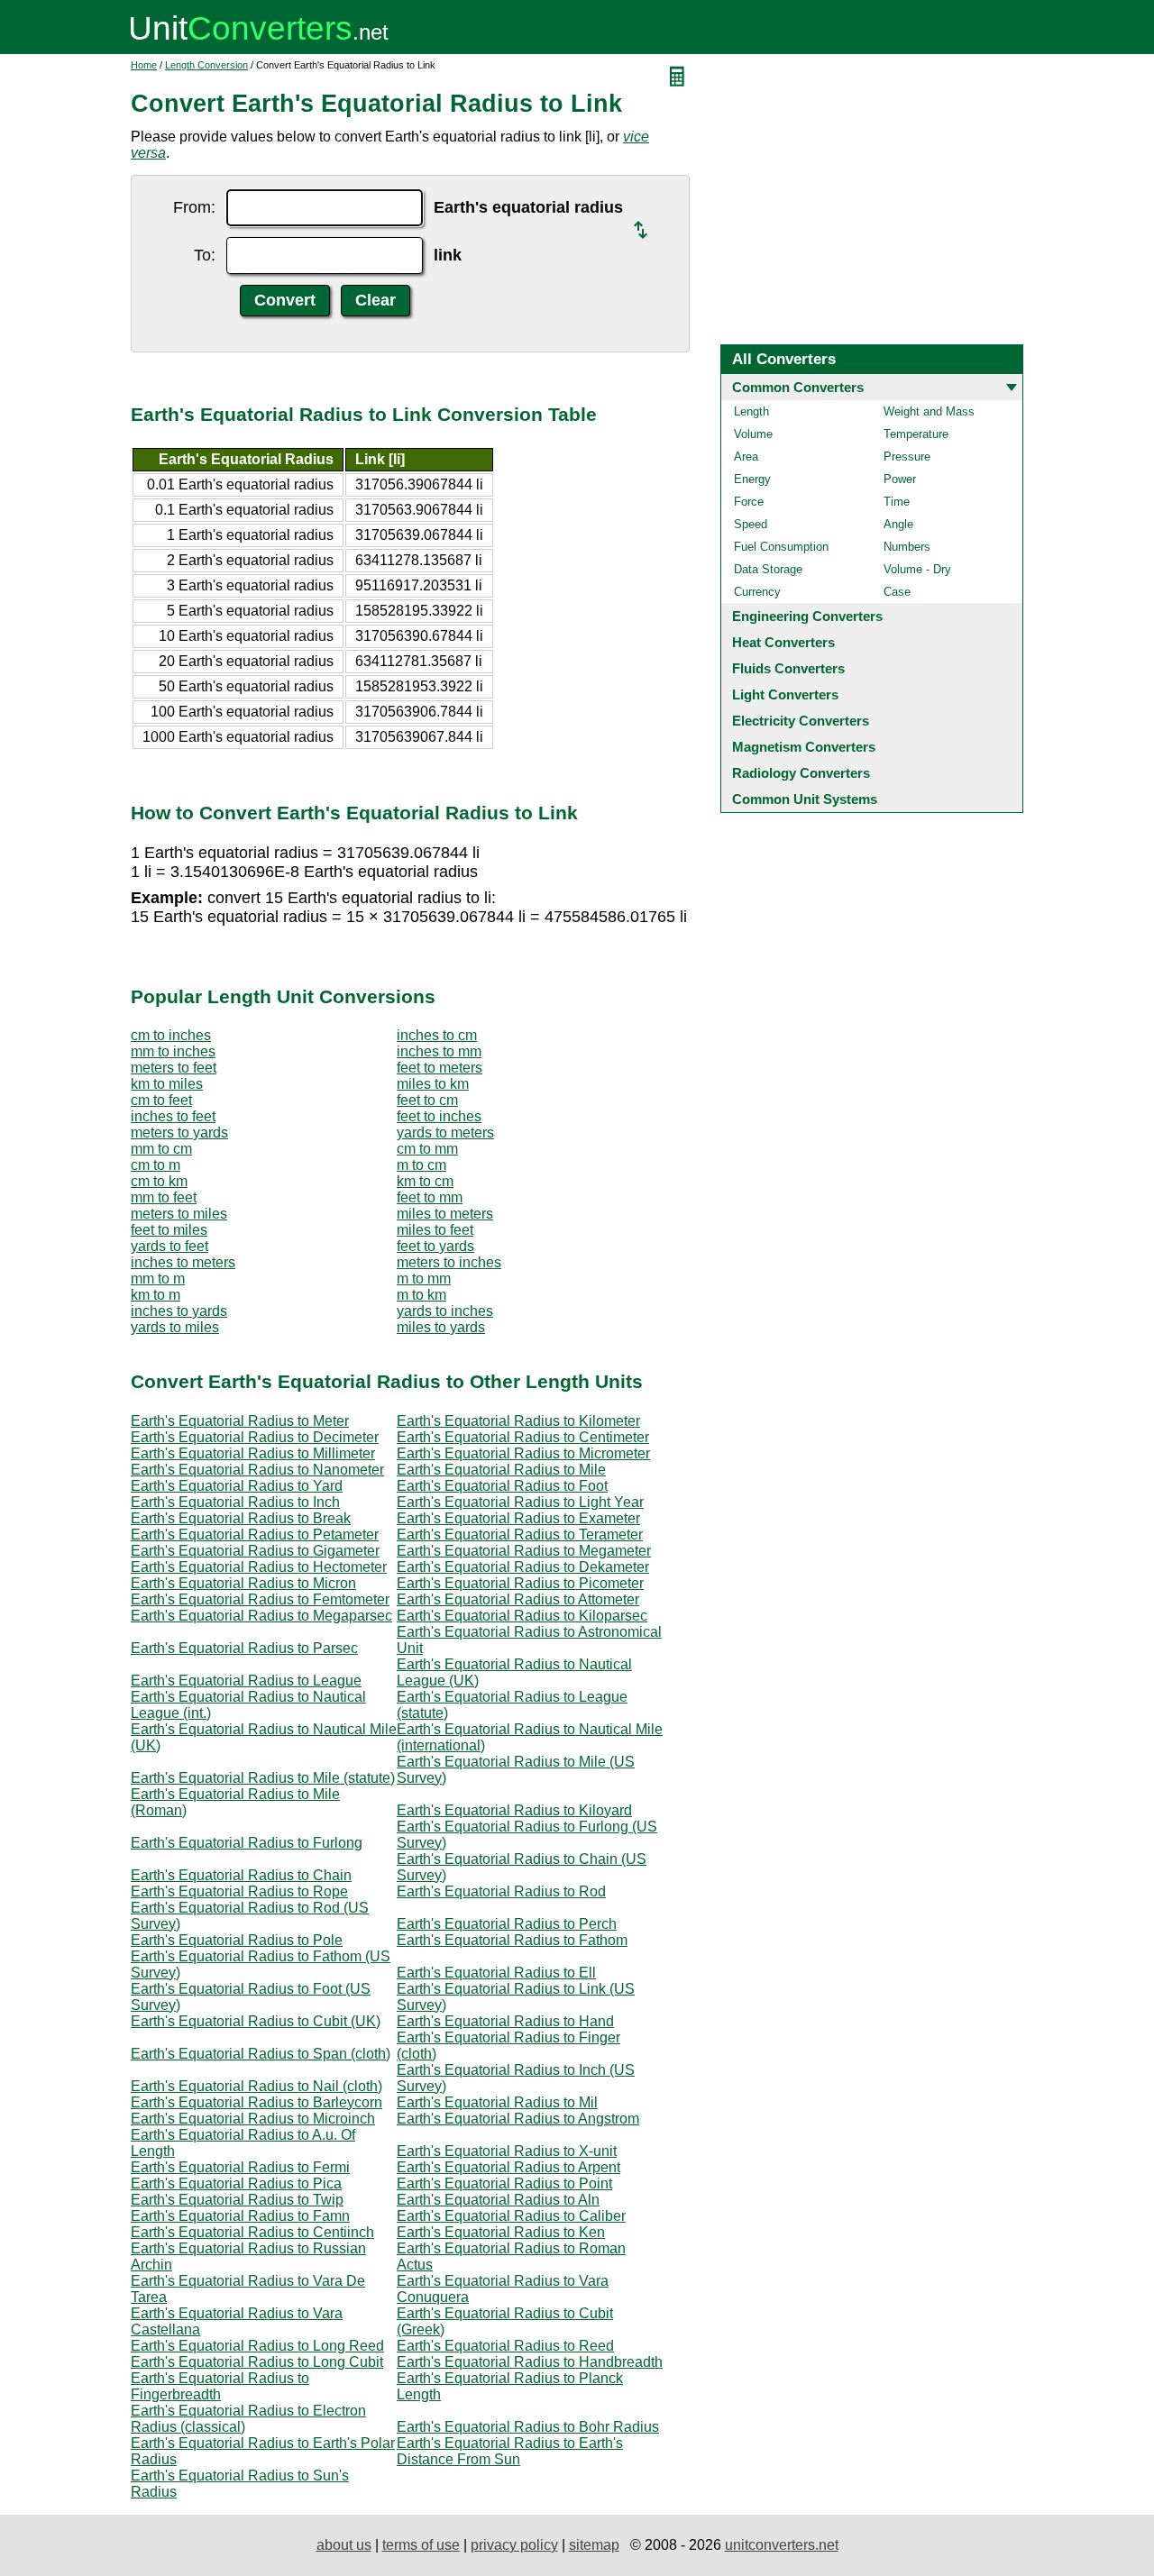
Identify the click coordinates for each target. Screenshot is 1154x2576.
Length (751, 411)
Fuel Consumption (781, 547)
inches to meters (183, 1262)
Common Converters (798, 387)
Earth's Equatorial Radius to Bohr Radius (528, 2427)
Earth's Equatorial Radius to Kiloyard (514, 1810)
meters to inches (449, 1262)
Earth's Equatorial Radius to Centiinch (252, 2232)
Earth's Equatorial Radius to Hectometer (259, 1567)
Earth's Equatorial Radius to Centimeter (523, 1437)
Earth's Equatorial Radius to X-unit (507, 2151)
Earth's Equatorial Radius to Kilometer (518, 1421)
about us (344, 2545)
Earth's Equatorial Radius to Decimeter (255, 1437)
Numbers (907, 547)
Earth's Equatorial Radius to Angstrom (518, 2119)
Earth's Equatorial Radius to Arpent (508, 2167)
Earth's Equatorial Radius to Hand (505, 2021)
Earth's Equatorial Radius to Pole (237, 1940)
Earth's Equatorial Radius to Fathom (512, 1940)
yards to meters (445, 1133)
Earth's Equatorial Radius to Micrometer (523, 1453)
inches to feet (173, 1116)
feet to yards (435, 1246)
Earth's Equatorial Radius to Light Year (520, 1502)
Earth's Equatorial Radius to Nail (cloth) (256, 2086)
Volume (753, 434)
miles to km (433, 1084)
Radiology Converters (801, 773)
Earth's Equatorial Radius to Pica (236, 2183)
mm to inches (173, 1051)
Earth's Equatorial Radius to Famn (240, 2216)
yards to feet (169, 1246)
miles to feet (435, 1230)
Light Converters (785, 694)
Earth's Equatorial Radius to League (246, 1681)
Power (900, 479)
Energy (752, 479)
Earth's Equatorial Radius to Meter (240, 1421)
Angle (898, 524)
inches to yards (179, 1311)
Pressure (907, 457)
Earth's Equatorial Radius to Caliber (511, 2216)
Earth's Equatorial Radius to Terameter (520, 1535)
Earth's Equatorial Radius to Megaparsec (261, 1616)
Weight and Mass (929, 411)
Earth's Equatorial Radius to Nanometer (257, 1470)
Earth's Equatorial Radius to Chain (241, 1875)
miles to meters (445, 1214)
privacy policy (514, 2545)
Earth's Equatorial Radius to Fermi (240, 2167)
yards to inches (445, 1311)
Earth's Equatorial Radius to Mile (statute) (263, 1778)
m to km (421, 1295)
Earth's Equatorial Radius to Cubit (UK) (256, 2021)
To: (205, 255)
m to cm (421, 1165)
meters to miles (179, 1214)
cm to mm (427, 1149)
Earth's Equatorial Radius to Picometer (520, 1583)
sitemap (594, 2545)
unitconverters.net (782, 2545)
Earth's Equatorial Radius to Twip (237, 2200)
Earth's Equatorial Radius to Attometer (518, 1599)
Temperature (916, 434)
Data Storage (768, 569)
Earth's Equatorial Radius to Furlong (247, 1843)
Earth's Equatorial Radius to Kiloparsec (522, 1616)
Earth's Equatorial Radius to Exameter (518, 1518)
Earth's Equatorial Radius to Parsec (244, 1648)
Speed (751, 524)
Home (144, 65)
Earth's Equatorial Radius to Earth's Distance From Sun (510, 2451)
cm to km (159, 1181)
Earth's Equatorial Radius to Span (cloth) (261, 2054)
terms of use (421, 2545)
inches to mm (439, 1051)
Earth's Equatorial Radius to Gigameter (255, 1551)
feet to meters (440, 1068)
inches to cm (437, 1035)
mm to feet (164, 1197)
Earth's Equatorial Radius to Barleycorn (256, 2102)
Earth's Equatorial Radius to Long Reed (257, 2346)
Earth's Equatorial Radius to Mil (497, 2102)
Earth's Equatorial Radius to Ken (501, 2232)
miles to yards (441, 1327)
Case (897, 592)
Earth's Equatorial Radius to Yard (237, 1486)
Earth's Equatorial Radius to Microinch (253, 2119)
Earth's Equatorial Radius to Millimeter (253, 1453)
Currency (757, 592)
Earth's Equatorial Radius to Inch (235, 1502)
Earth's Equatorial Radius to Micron (243, 1583)
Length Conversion (206, 65)
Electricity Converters (801, 721)
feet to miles (169, 1230)
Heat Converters (783, 642)
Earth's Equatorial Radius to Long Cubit (257, 2362)
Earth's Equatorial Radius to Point (504, 2183)
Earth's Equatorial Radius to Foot (502, 1486)
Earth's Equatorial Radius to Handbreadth (530, 2362)
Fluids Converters (788, 668)
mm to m (158, 1279)
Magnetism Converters (804, 747)
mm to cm (161, 1149)
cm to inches (171, 1035)
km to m (156, 1295)
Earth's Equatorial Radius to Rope (239, 1891)
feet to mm (430, 1197)
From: (194, 207)
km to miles (167, 1084)
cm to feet (161, 1100)
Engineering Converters (807, 616)
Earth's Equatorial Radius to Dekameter (523, 1567)
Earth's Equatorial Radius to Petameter (255, 1535)
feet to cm (427, 1100)
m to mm (424, 1279)
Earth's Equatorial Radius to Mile (501, 1470)
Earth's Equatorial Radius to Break (241, 1518)
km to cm (425, 1181)
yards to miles (175, 1327)
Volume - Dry (917, 569)
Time (897, 502)
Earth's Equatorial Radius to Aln (498, 2200)
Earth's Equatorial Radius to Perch (507, 1924)
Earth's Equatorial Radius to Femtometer (260, 1599)
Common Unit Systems (805, 799)
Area (746, 457)
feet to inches (439, 1116)
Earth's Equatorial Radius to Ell (496, 1973)
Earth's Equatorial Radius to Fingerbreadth (220, 2386)
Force (749, 502)
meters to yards (179, 1133)
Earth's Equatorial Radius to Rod (501, 1891)
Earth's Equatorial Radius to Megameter (524, 1551)
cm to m (156, 1165)
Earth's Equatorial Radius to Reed (505, 2346)
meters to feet (174, 1068)
